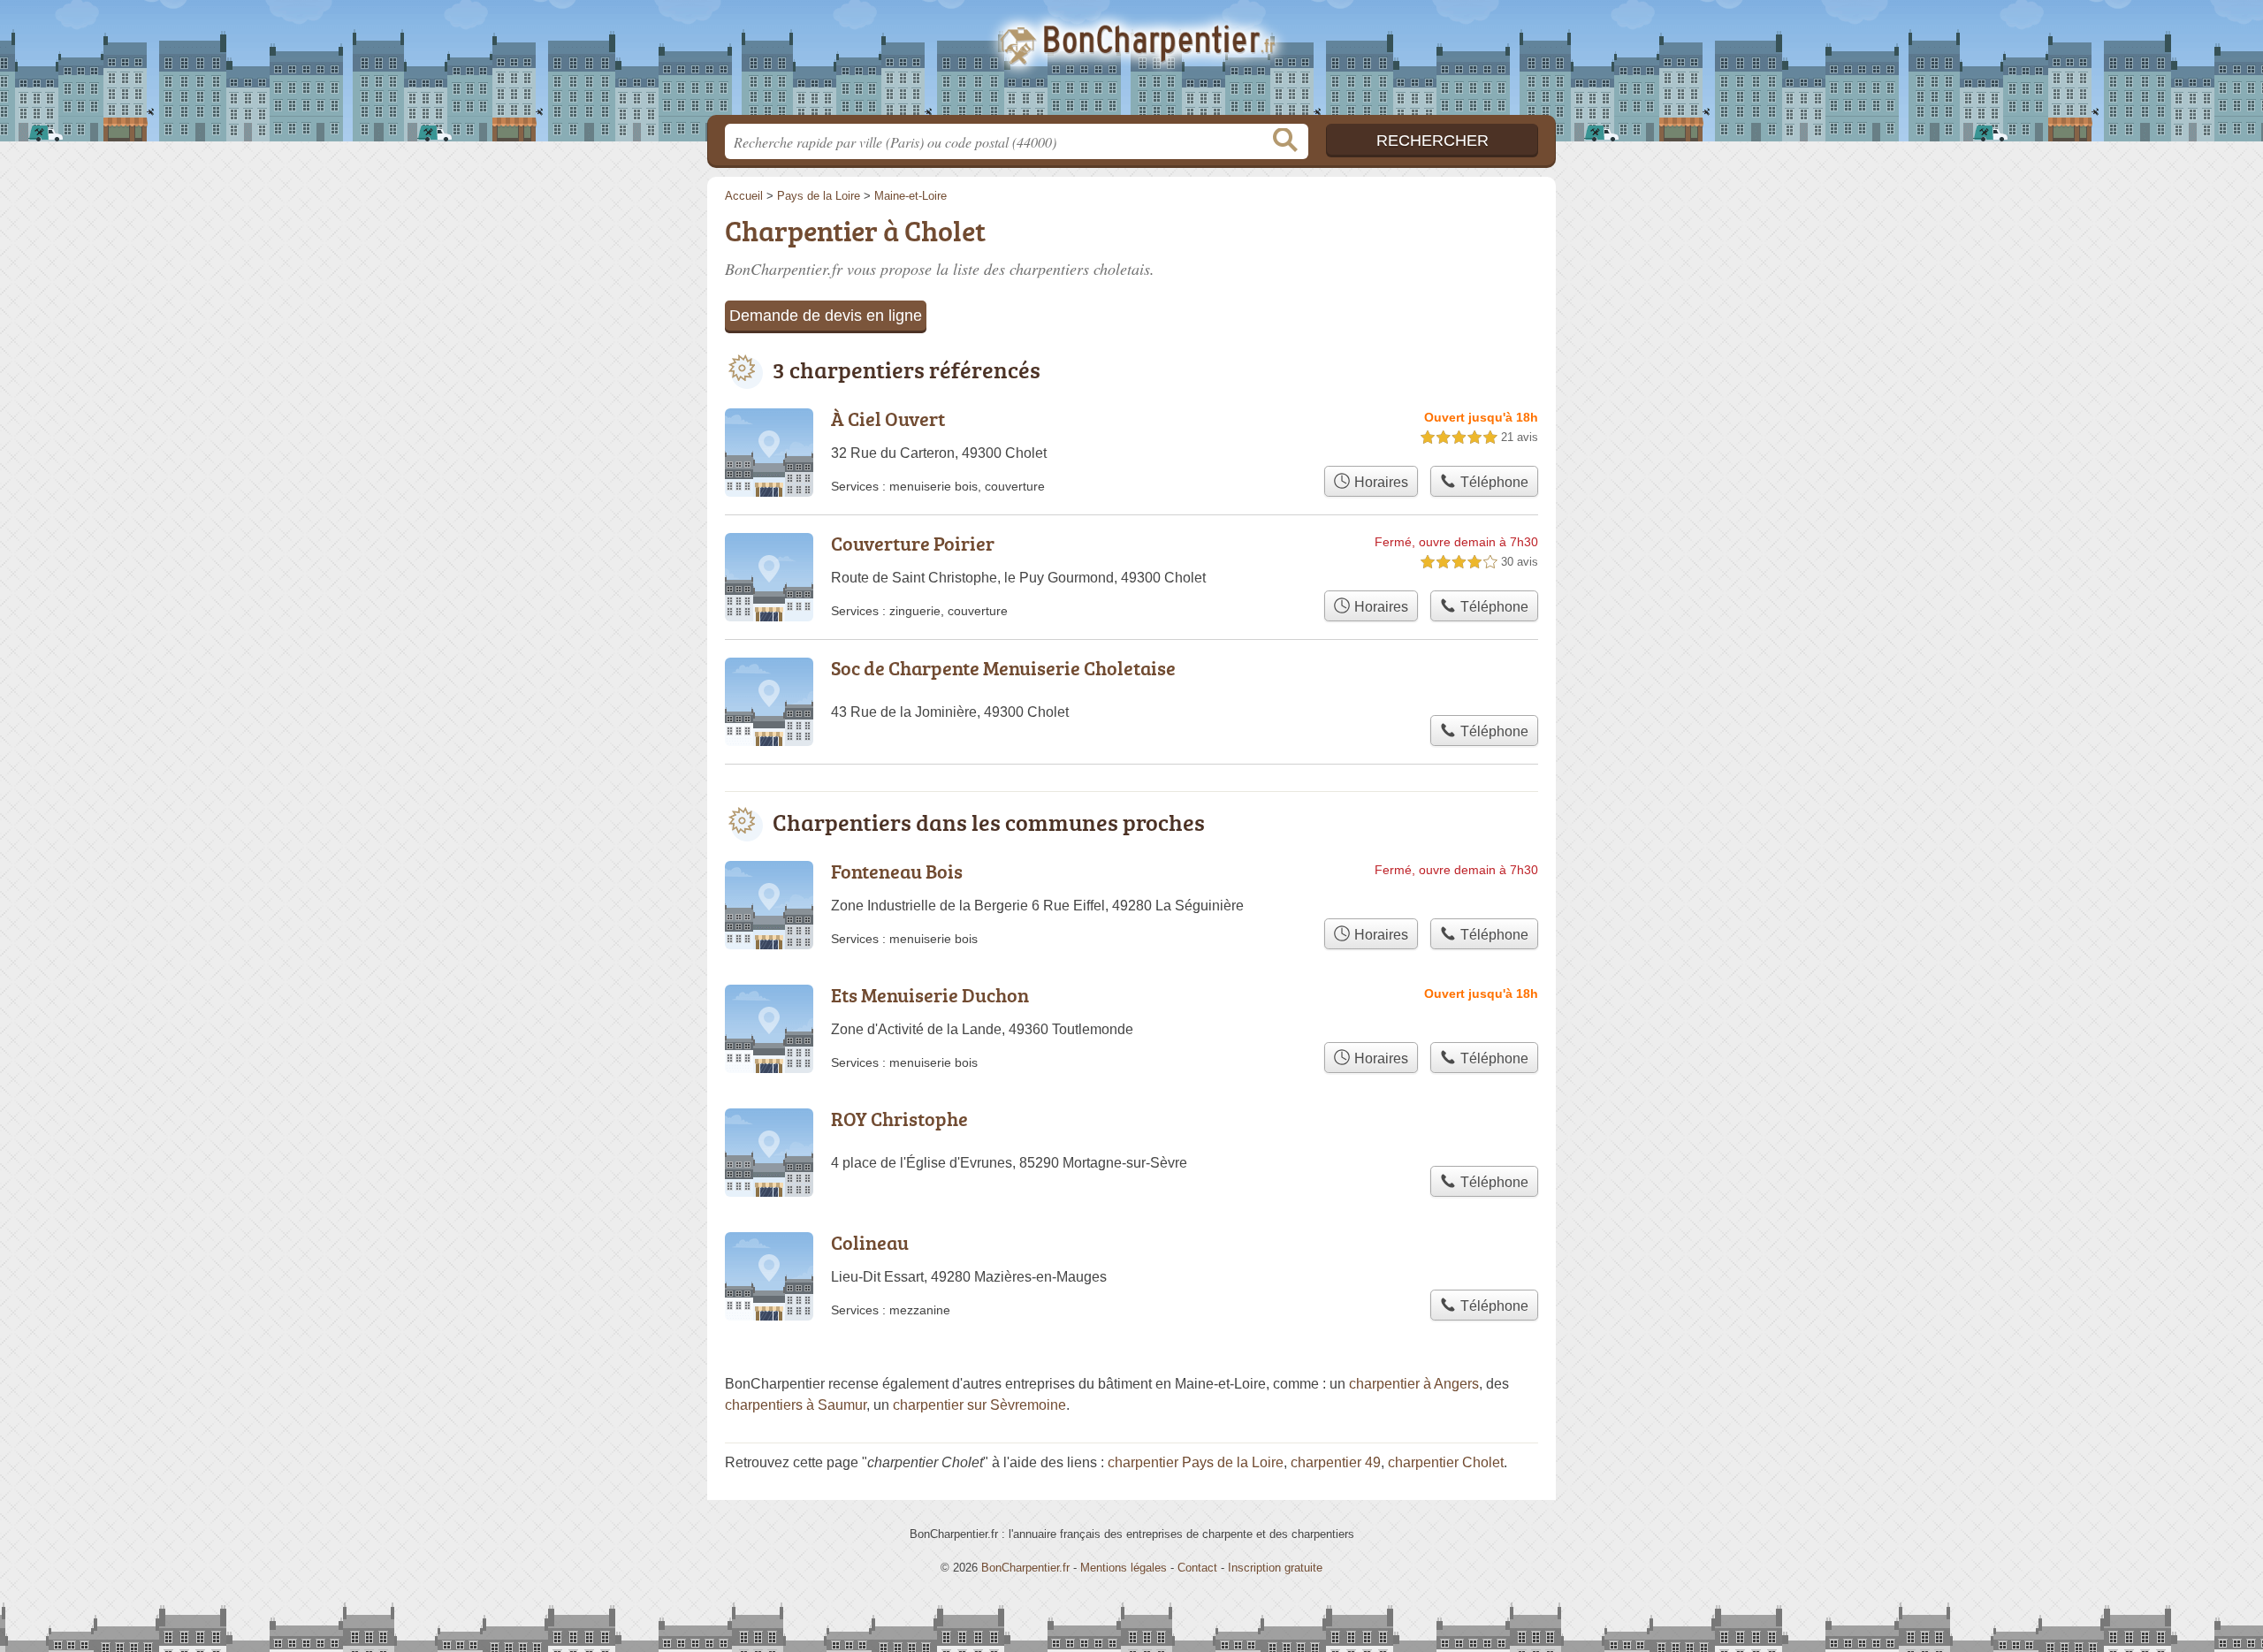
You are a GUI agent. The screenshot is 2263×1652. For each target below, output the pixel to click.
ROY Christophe (899, 1119)
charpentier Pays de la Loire (1196, 1462)
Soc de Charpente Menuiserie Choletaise (1003, 668)
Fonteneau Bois (897, 871)
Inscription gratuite (1275, 1568)
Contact (1197, 1568)
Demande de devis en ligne (826, 316)
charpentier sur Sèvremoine (979, 1405)
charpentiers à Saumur (796, 1405)
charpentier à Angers (1414, 1384)
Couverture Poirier (913, 543)
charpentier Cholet (1446, 1462)
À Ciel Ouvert (888, 419)
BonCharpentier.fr (1131, 63)
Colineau (870, 1242)
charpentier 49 (1336, 1462)
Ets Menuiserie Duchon (930, 995)
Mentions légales (1124, 1568)
